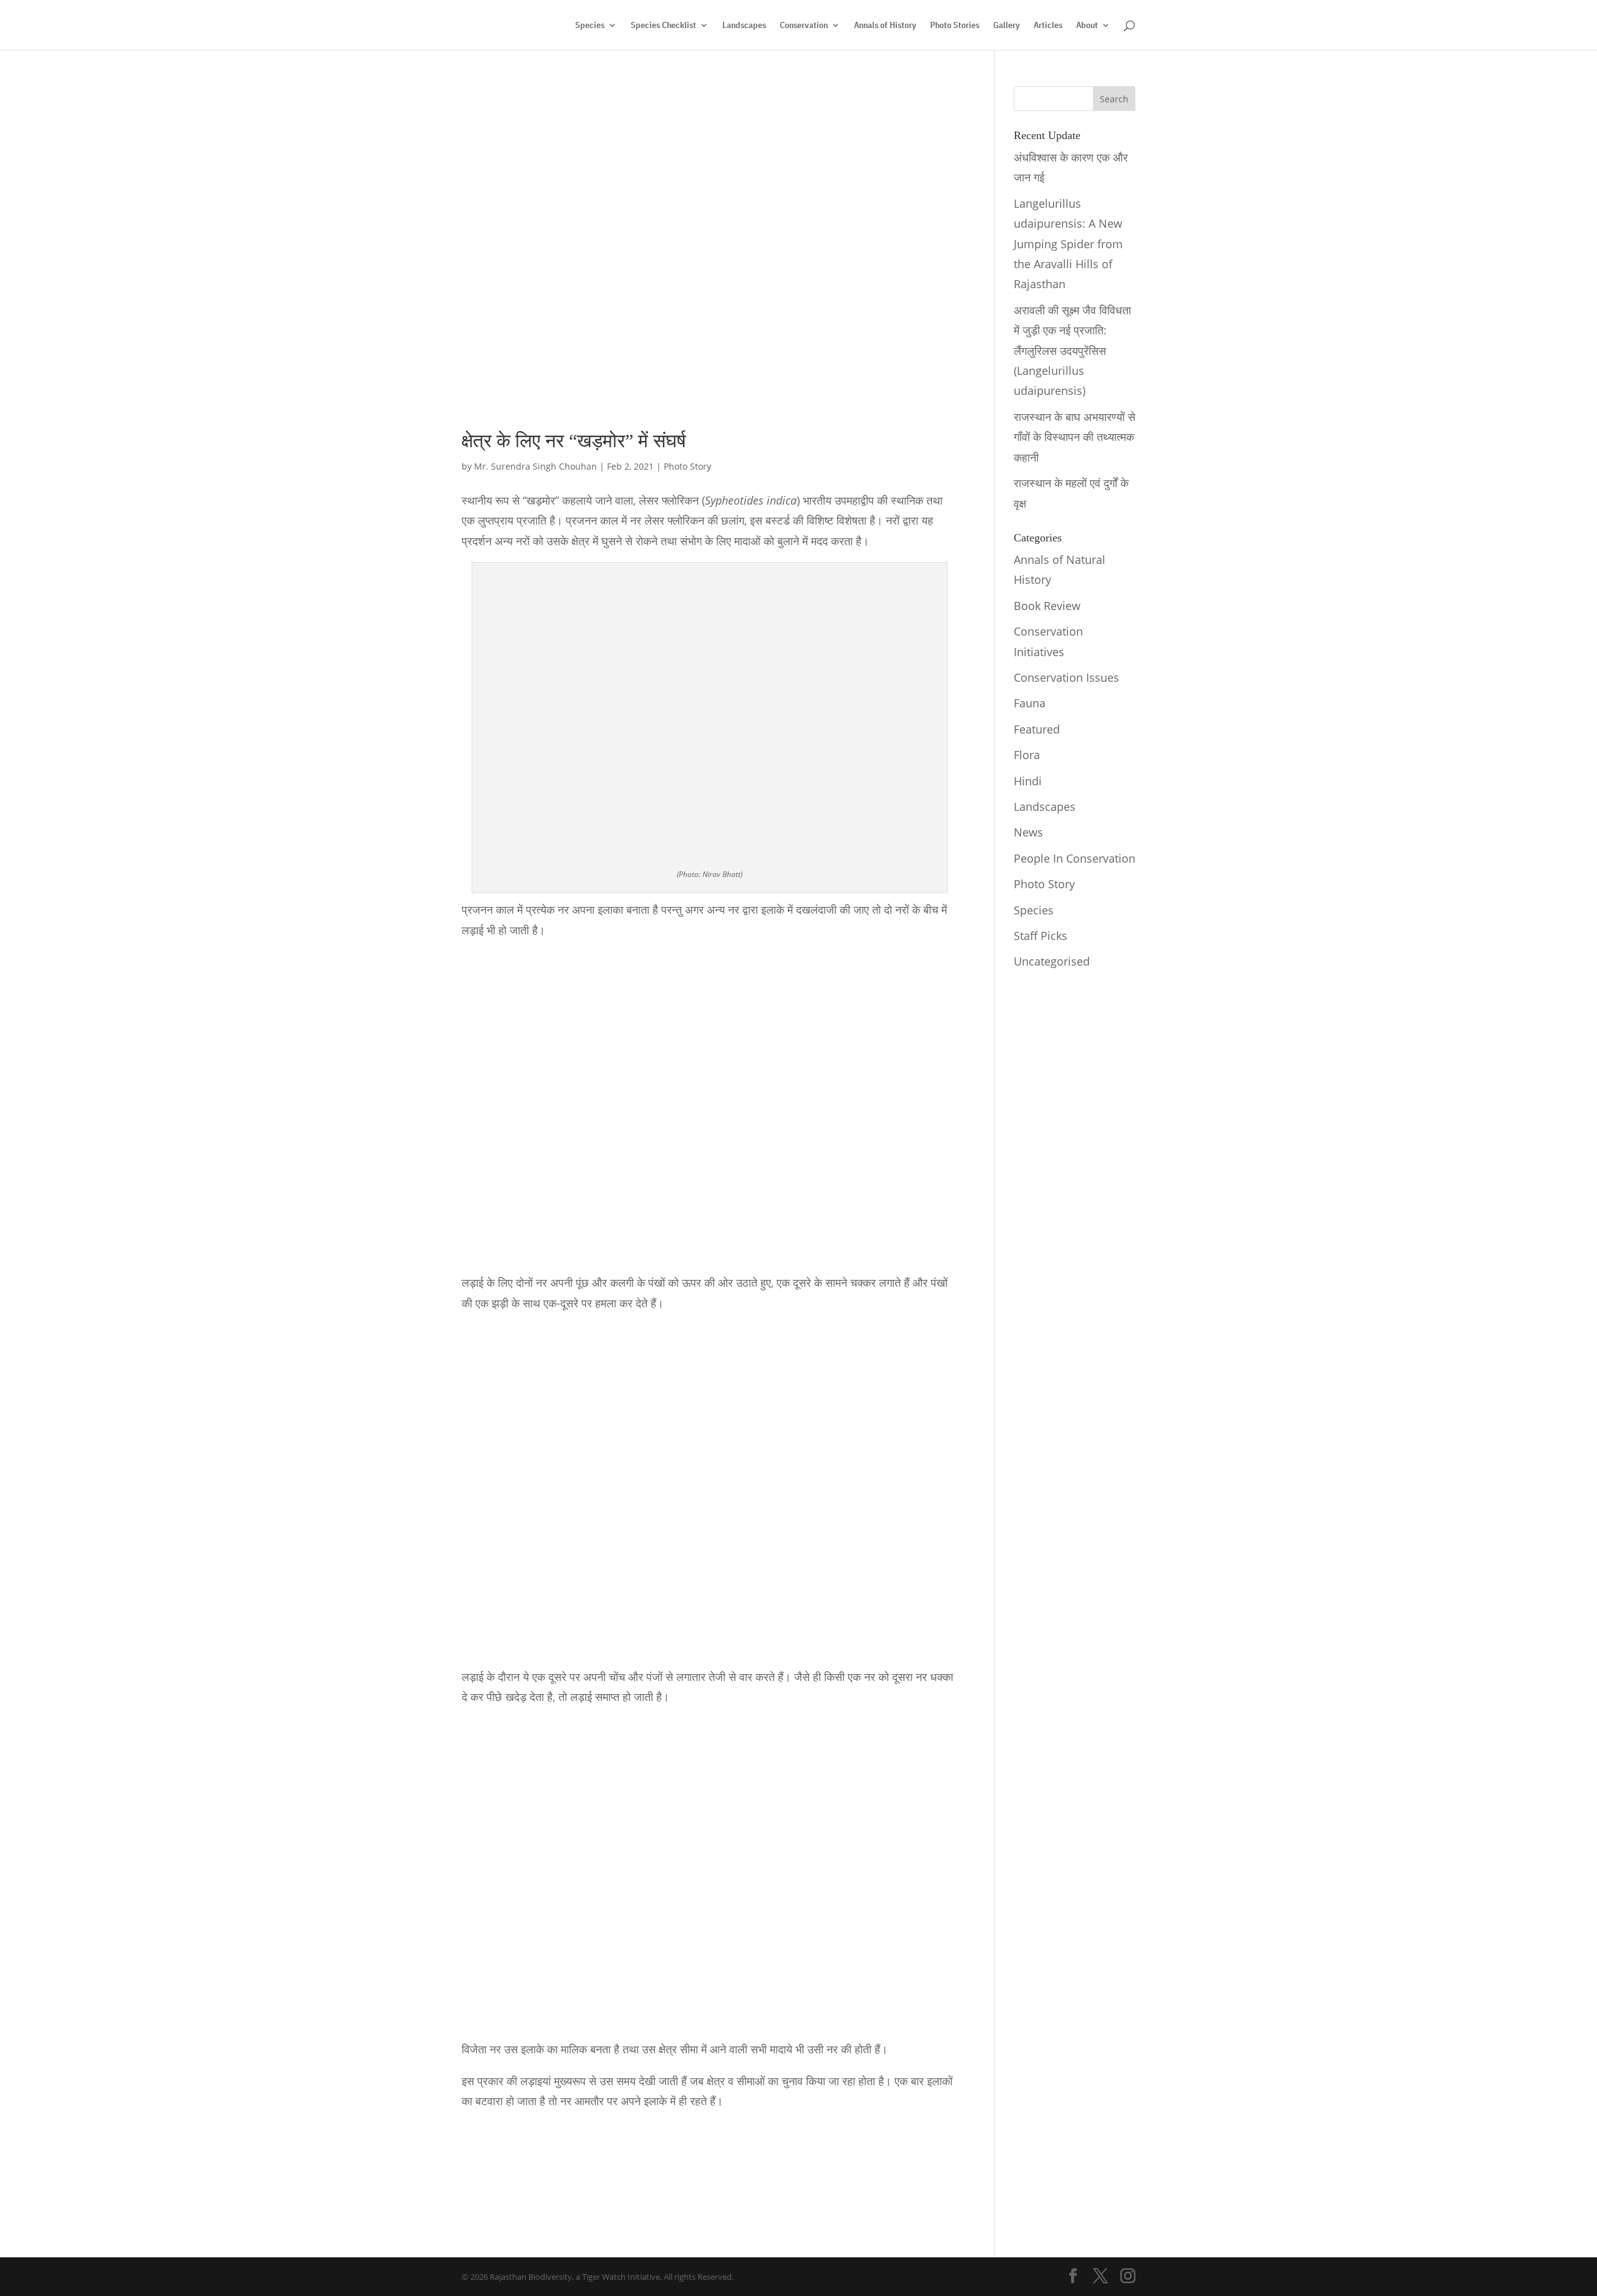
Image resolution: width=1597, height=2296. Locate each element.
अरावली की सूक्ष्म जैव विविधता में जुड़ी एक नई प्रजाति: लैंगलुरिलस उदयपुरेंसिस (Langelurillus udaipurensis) (1072, 351)
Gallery (1007, 26)
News (1028, 832)
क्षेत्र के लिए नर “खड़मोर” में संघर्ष (574, 441)
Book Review (1047, 606)
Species (590, 26)
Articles (1048, 26)
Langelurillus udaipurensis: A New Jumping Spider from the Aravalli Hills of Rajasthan (1068, 244)
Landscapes (744, 26)
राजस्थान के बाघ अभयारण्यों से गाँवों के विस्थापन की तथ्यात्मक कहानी (1075, 437)
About (1087, 26)
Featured (1037, 729)
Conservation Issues (1066, 677)
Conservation (804, 26)
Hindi (1028, 781)
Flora (1027, 755)
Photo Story (687, 466)
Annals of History (885, 26)
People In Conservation (1075, 858)
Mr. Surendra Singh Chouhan (536, 466)
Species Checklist (663, 26)
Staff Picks (1041, 936)
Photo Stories (955, 26)
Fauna (1030, 703)
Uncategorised (1052, 961)
